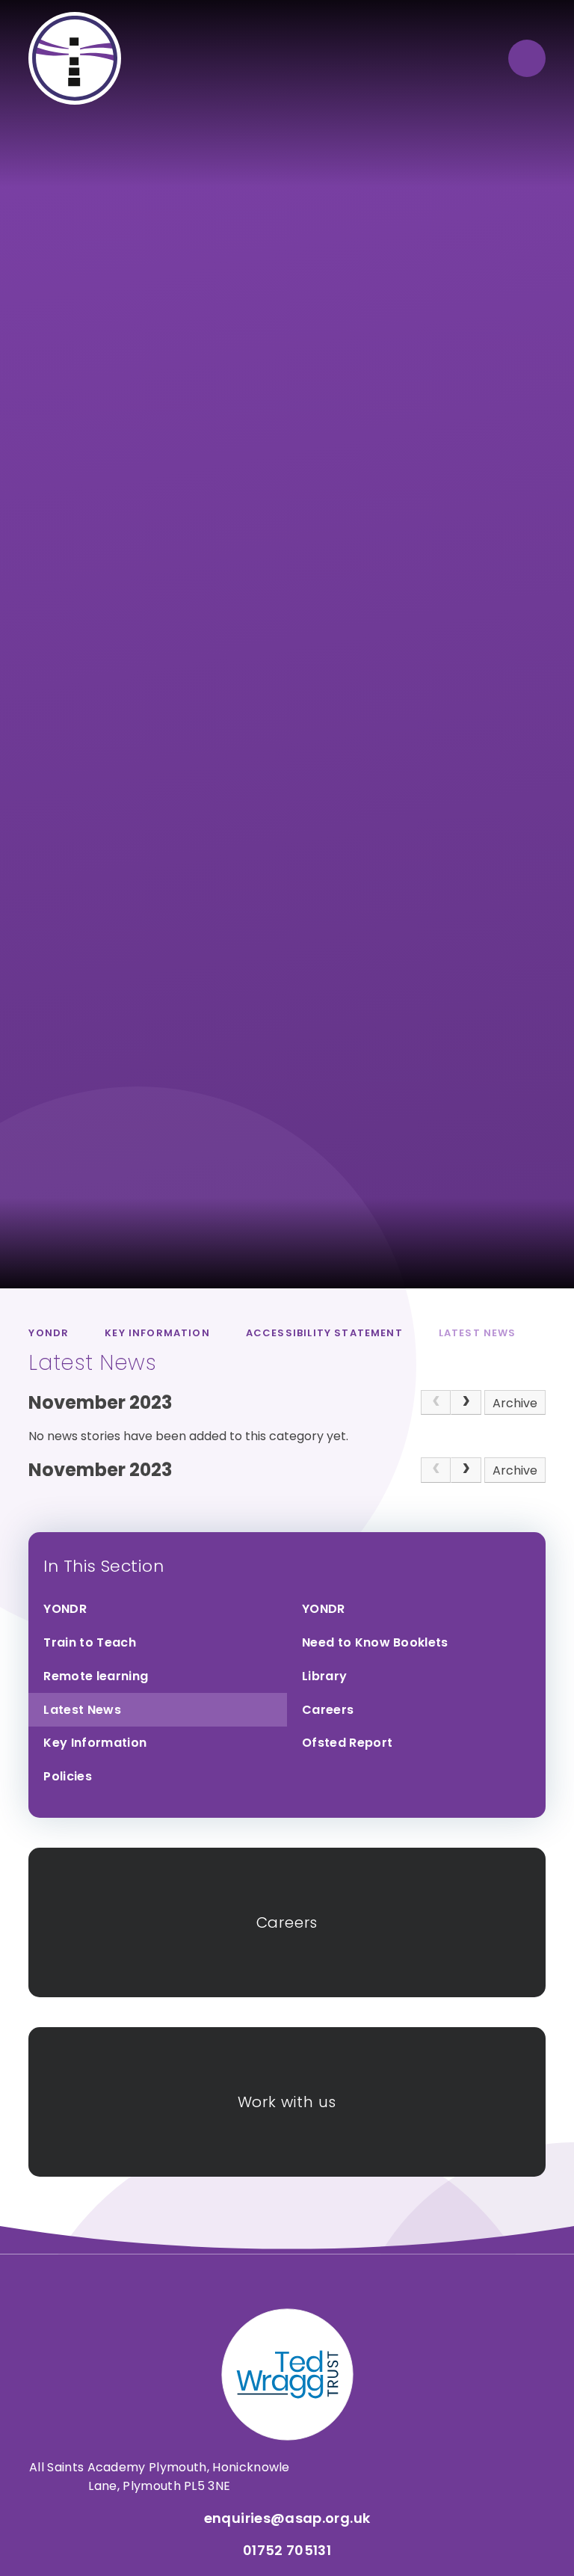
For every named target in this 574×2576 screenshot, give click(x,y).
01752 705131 (287, 2550)
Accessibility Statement (324, 1333)
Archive (515, 1403)
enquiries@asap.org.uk (287, 2518)
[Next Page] (466, 1403)
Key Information (157, 1333)
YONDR (49, 1333)
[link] (436, 1403)
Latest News (478, 1333)
